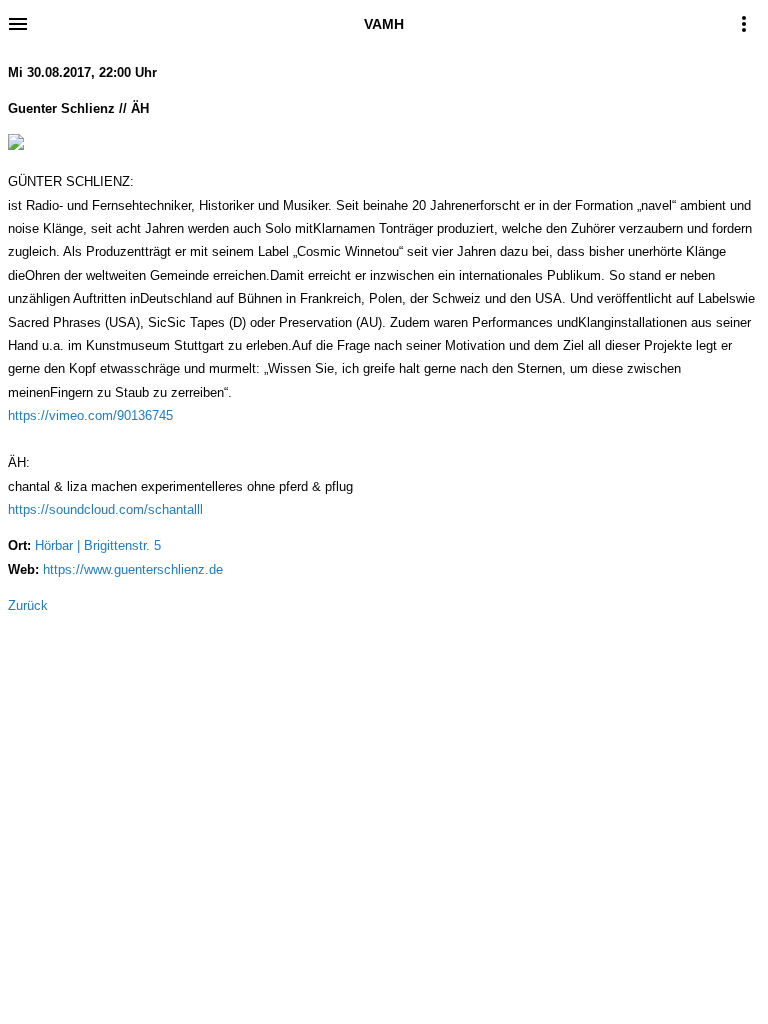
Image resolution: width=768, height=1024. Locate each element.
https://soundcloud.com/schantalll (105, 509)
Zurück (28, 605)
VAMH (384, 24)
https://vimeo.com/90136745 (90, 415)
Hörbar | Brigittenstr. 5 (98, 545)
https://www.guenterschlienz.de (133, 569)
